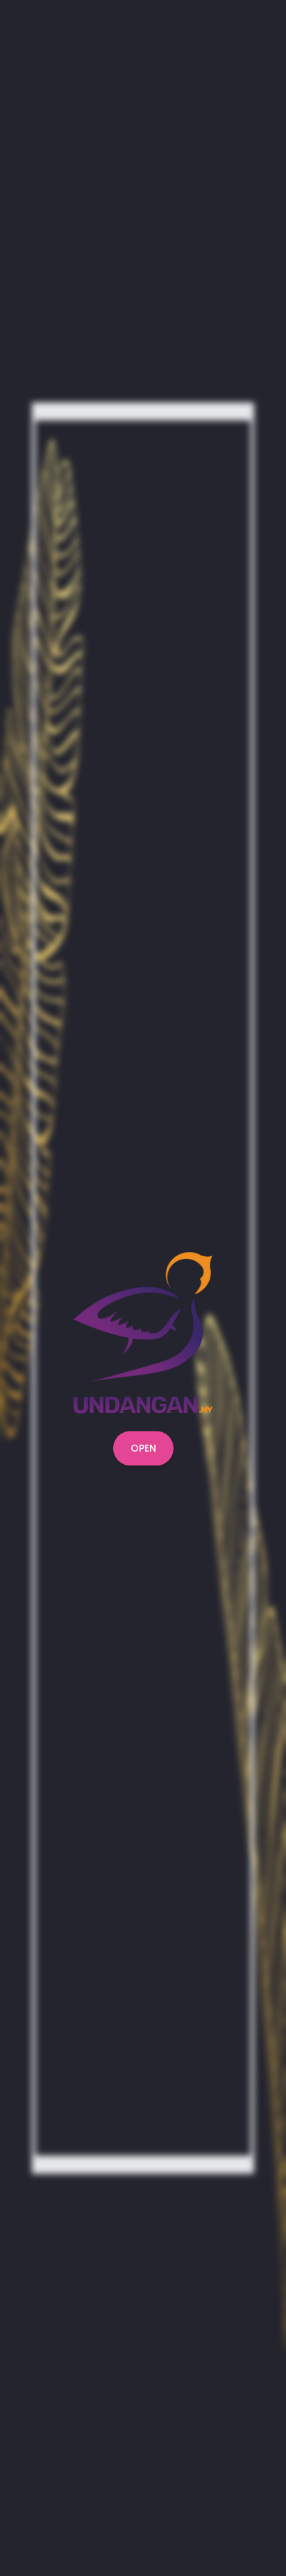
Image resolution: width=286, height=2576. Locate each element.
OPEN (143, 1448)
